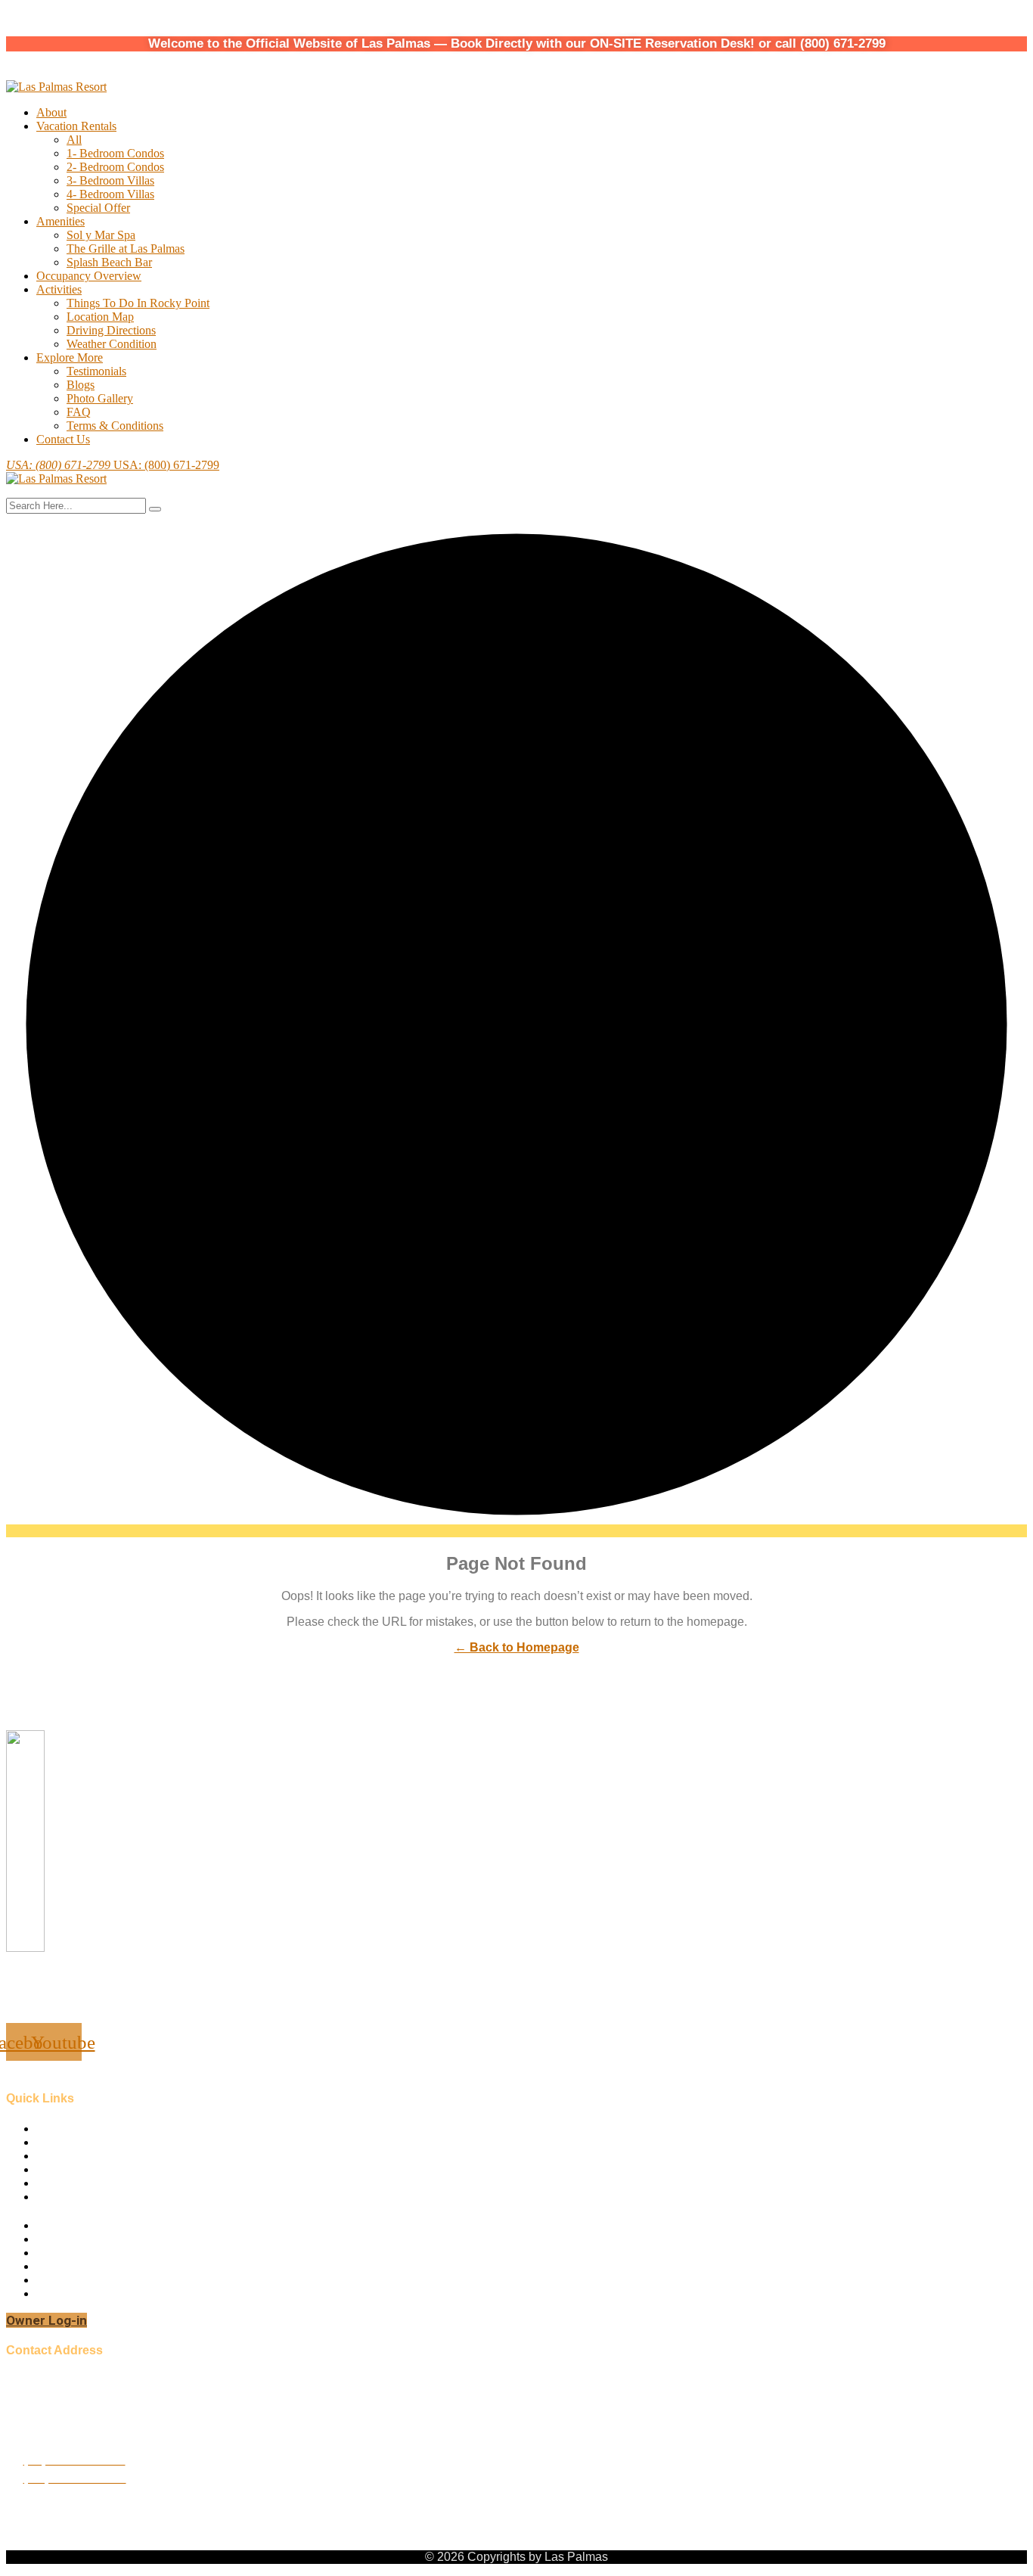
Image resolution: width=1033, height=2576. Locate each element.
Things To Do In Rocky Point (138, 303)
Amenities (60, 221)
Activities (59, 289)
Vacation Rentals (76, 126)
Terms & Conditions (115, 426)
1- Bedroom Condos (115, 153)
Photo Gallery (100, 398)
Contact (55, 2169)
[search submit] (155, 509)
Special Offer (98, 208)
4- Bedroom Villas (110, 194)
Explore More (70, 357)
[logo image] (56, 479)
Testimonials (96, 371)
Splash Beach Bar (109, 262)
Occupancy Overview (89, 276)
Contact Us (63, 439)
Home (51, 2129)
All (74, 140)
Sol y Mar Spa (101, 235)
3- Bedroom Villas (110, 180)
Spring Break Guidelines (95, 2280)
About (51, 112)
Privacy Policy (71, 2293)
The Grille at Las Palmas (126, 249)
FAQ (79, 412)
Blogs (81, 385)
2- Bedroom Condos (115, 167)
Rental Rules (67, 2239)
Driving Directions (111, 330)
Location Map (100, 317)
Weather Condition (112, 344)
